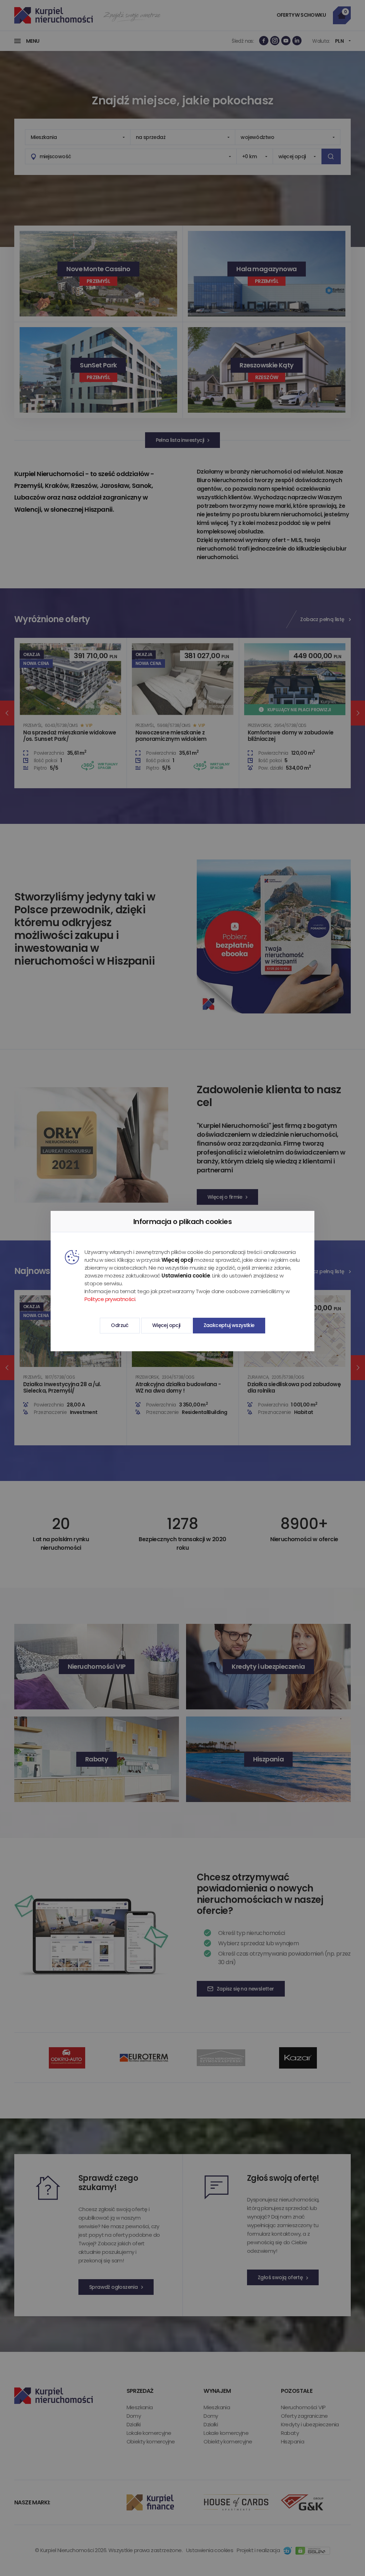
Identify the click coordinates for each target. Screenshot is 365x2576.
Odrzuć (120, 1325)
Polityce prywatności (110, 1299)
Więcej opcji (166, 1325)
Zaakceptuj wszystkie (229, 1325)
